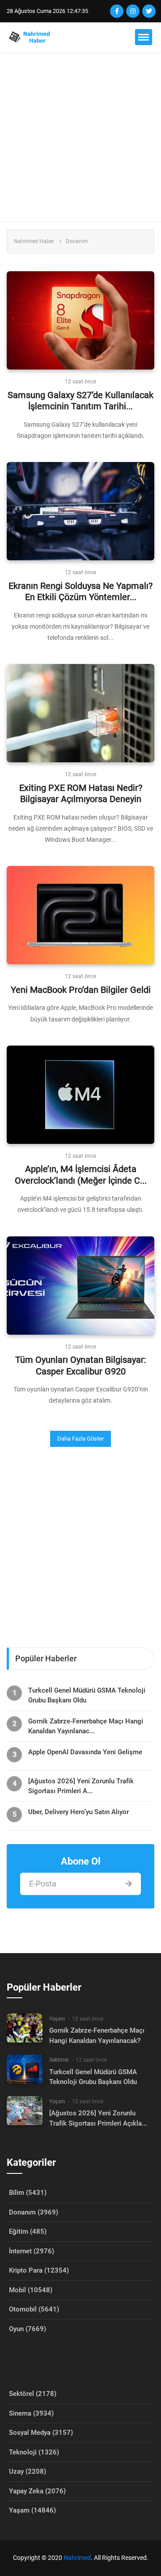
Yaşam (57, 2019)
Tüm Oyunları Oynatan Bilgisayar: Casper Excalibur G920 (81, 1366)
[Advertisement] (80, 137)
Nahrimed (77, 2558)
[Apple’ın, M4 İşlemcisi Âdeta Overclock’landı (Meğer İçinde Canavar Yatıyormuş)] (80, 1095)
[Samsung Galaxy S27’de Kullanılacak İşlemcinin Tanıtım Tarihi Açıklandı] (80, 320)
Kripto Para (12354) (39, 2270)
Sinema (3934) (31, 2413)
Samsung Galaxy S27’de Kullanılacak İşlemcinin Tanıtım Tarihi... (80, 401)
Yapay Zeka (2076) (37, 2491)
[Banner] (80, 1544)
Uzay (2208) (28, 2471)
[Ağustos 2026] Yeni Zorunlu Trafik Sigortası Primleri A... (81, 1786)
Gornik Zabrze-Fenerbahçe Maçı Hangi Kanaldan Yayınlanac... (86, 1726)
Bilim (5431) (28, 2193)
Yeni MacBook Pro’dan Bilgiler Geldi (81, 990)
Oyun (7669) (28, 2329)
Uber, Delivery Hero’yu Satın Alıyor (78, 1812)
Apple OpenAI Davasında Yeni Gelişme (85, 1752)
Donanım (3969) (34, 2212)
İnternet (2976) (32, 2251)
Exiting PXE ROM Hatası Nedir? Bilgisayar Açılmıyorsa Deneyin (81, 794)
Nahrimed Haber (34, 241)
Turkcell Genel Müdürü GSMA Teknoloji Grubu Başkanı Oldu (87, 1695)
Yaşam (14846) (32, 2510)
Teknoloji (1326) (34, 2452)
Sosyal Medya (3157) (41, 2433)
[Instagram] (133, 11)
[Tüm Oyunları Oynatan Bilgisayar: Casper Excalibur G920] (80, 1286)
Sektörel (59, 2060)
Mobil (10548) (31, 2290)
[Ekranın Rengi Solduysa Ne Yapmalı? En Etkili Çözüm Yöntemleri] (80, 511)
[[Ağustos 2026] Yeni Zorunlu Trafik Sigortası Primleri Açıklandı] (25, 2111)
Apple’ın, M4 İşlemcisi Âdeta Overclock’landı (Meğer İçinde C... (81, 1175)
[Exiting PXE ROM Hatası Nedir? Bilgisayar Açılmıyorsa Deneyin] (80, 713)
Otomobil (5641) (34, 2309)
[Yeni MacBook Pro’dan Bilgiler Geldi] (80, 915)
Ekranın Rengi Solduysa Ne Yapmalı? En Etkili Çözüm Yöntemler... (80, 592)
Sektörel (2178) (33, 2394)
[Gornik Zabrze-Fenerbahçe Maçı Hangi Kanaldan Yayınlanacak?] (25, 2028)
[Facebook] (117, 11)
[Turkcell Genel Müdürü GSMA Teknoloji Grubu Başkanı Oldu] (25, 2069)
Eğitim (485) (28, 2231)
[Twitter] (149, 11)
